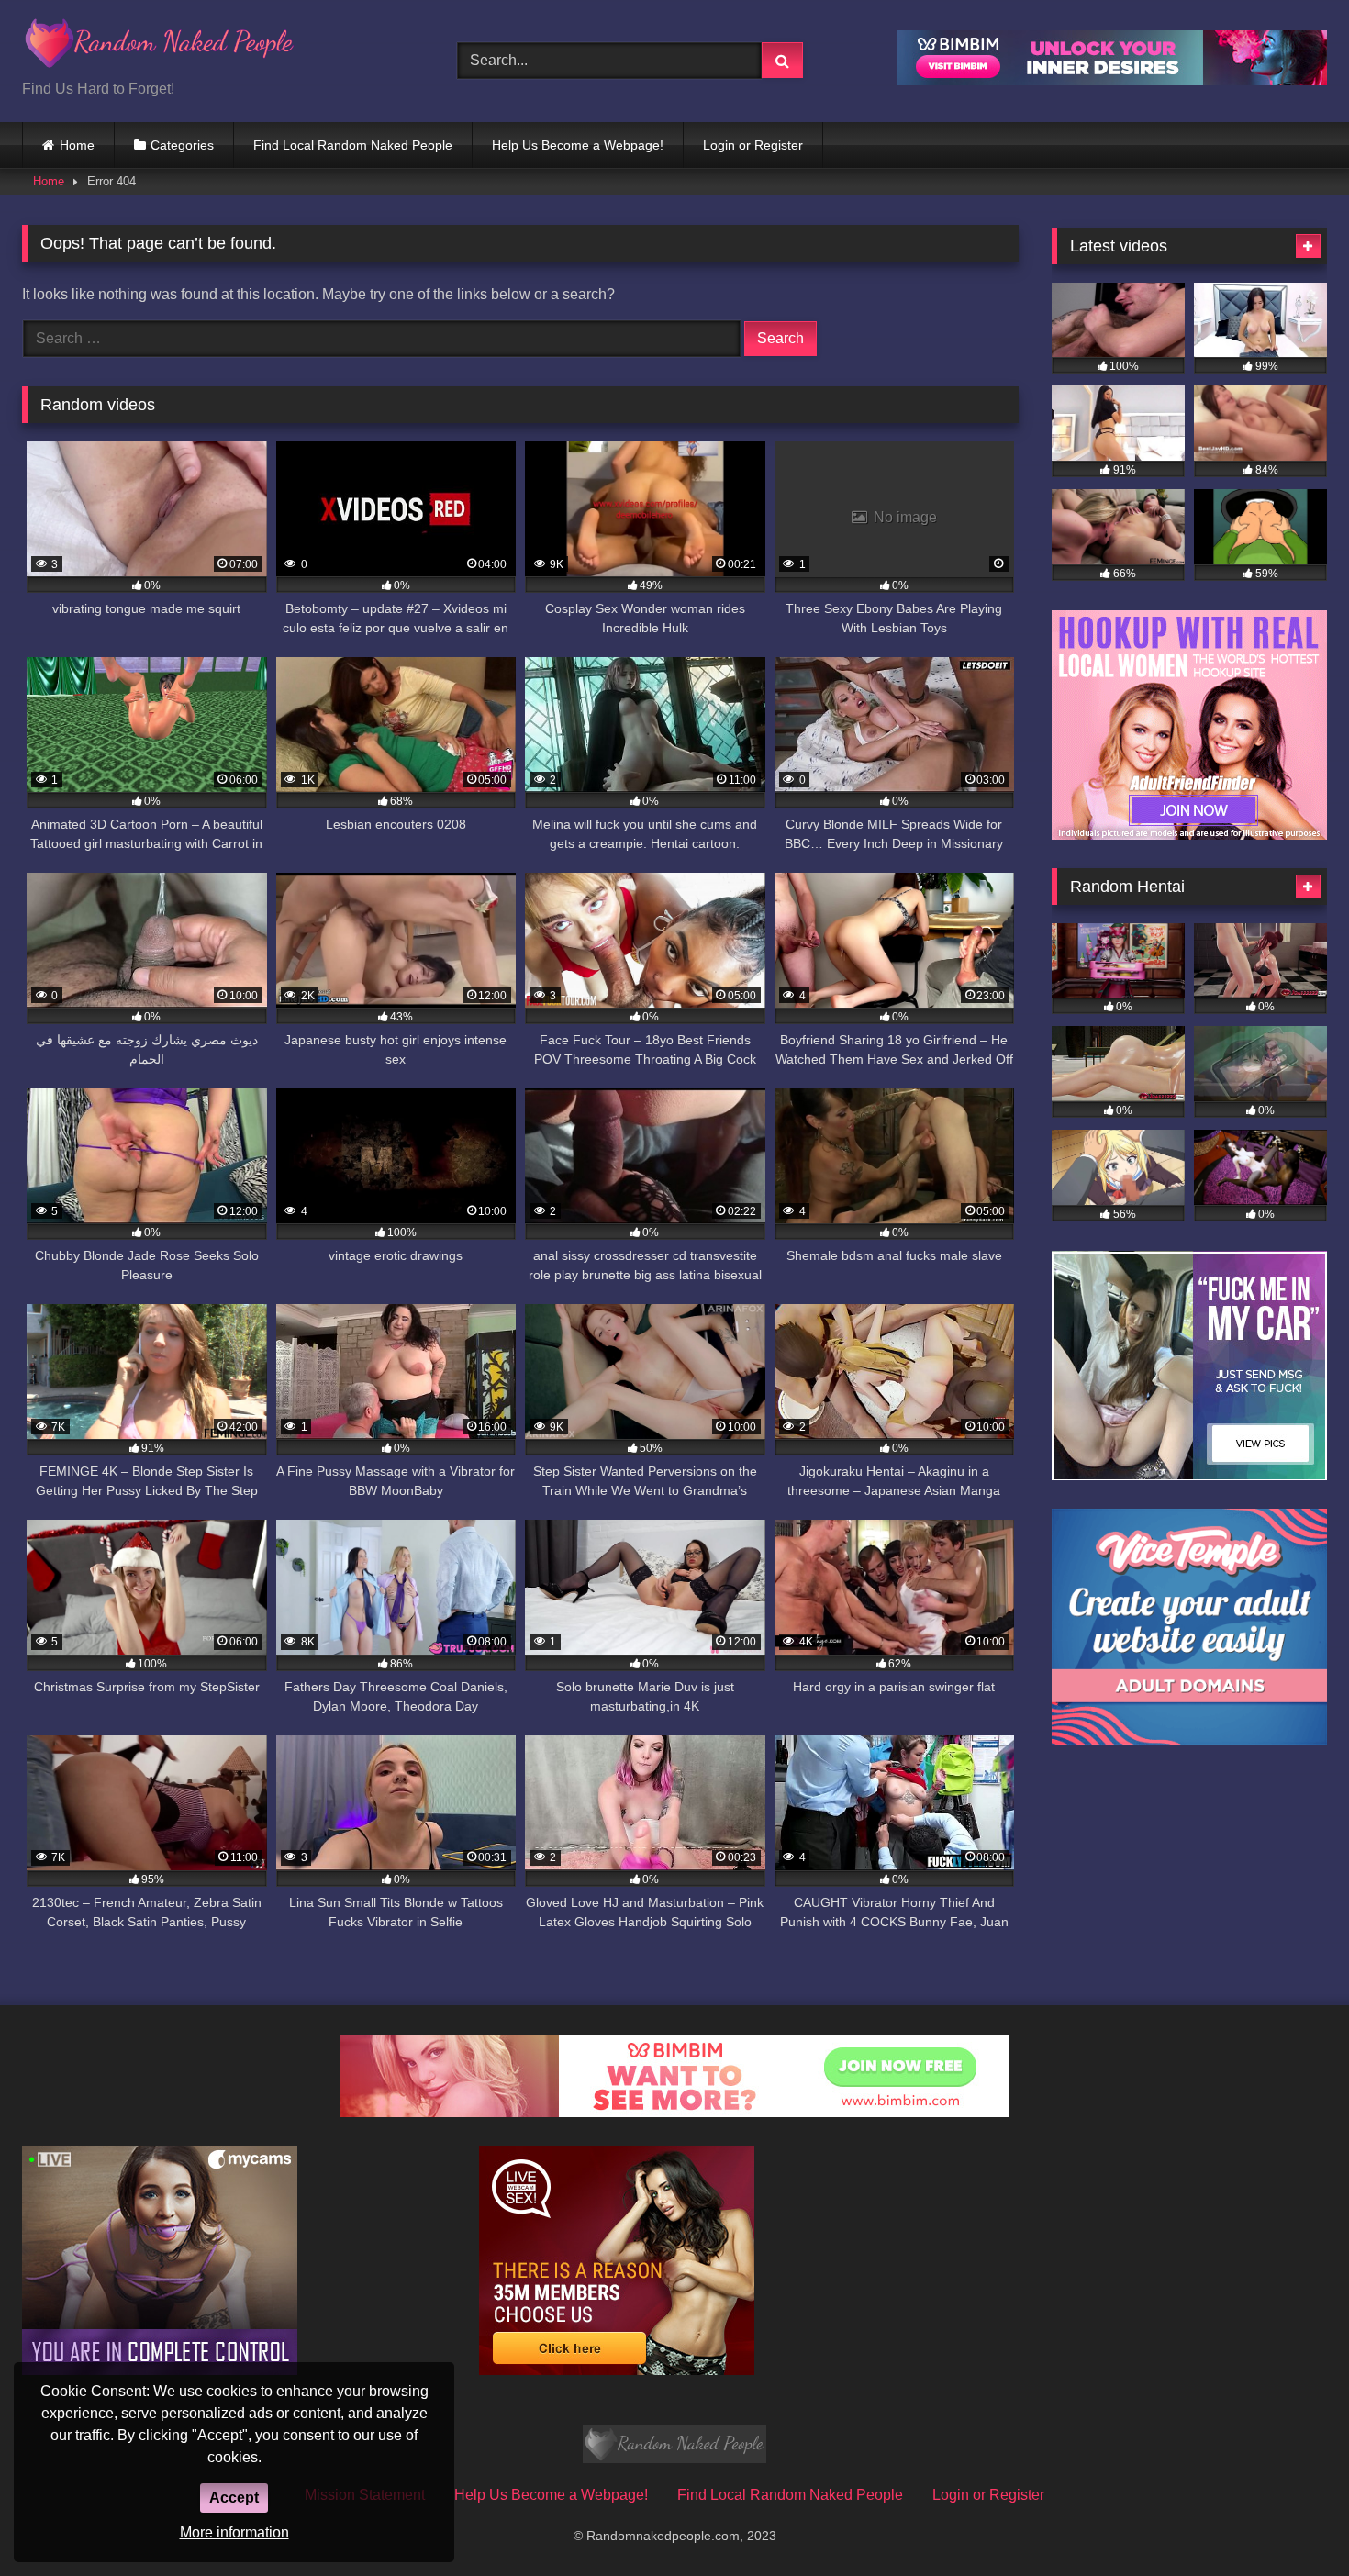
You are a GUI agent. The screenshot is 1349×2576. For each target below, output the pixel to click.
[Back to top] (1292, 2521)
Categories (182, 145)
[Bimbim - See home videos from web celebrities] (674, 2112)
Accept (234, 2498)
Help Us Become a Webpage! (578, 145)
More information (234, 2532)
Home (77, 145)
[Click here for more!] (1189, 835)
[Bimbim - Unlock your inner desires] (1112, 80)
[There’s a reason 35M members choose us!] (617, 2370)
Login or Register (753, 145)
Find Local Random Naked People (353, 145)
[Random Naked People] (160, 46)
